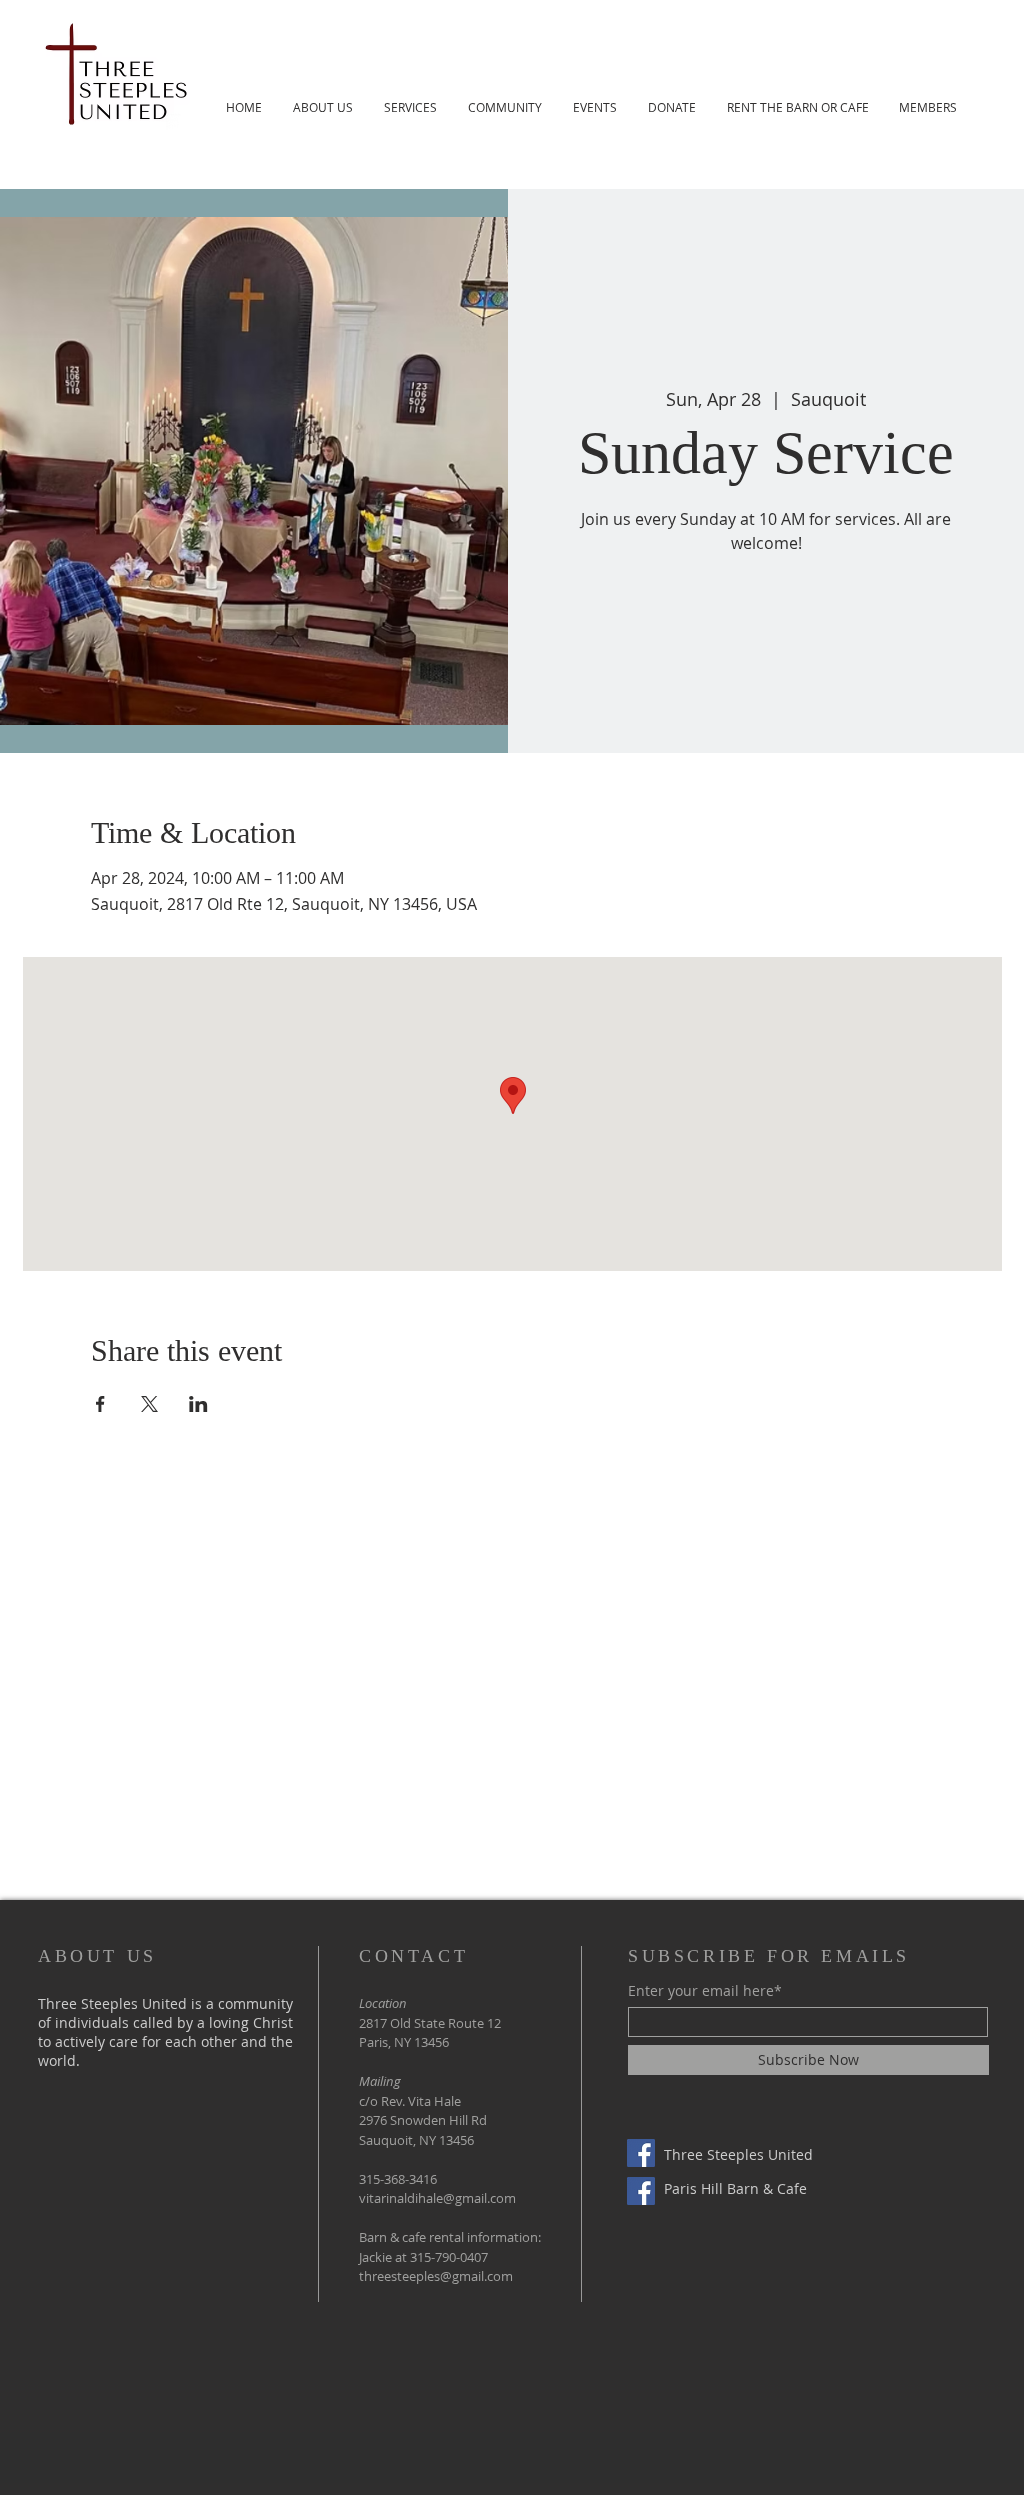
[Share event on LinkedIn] (198, 1404)
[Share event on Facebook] (100, 1404)
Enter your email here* (705, 1991)
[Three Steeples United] (641, 2153)
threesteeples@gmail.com (436, 2276)
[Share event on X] (149, 1404)
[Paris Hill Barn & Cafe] (641, 2191)
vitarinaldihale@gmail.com (437, 2198)
